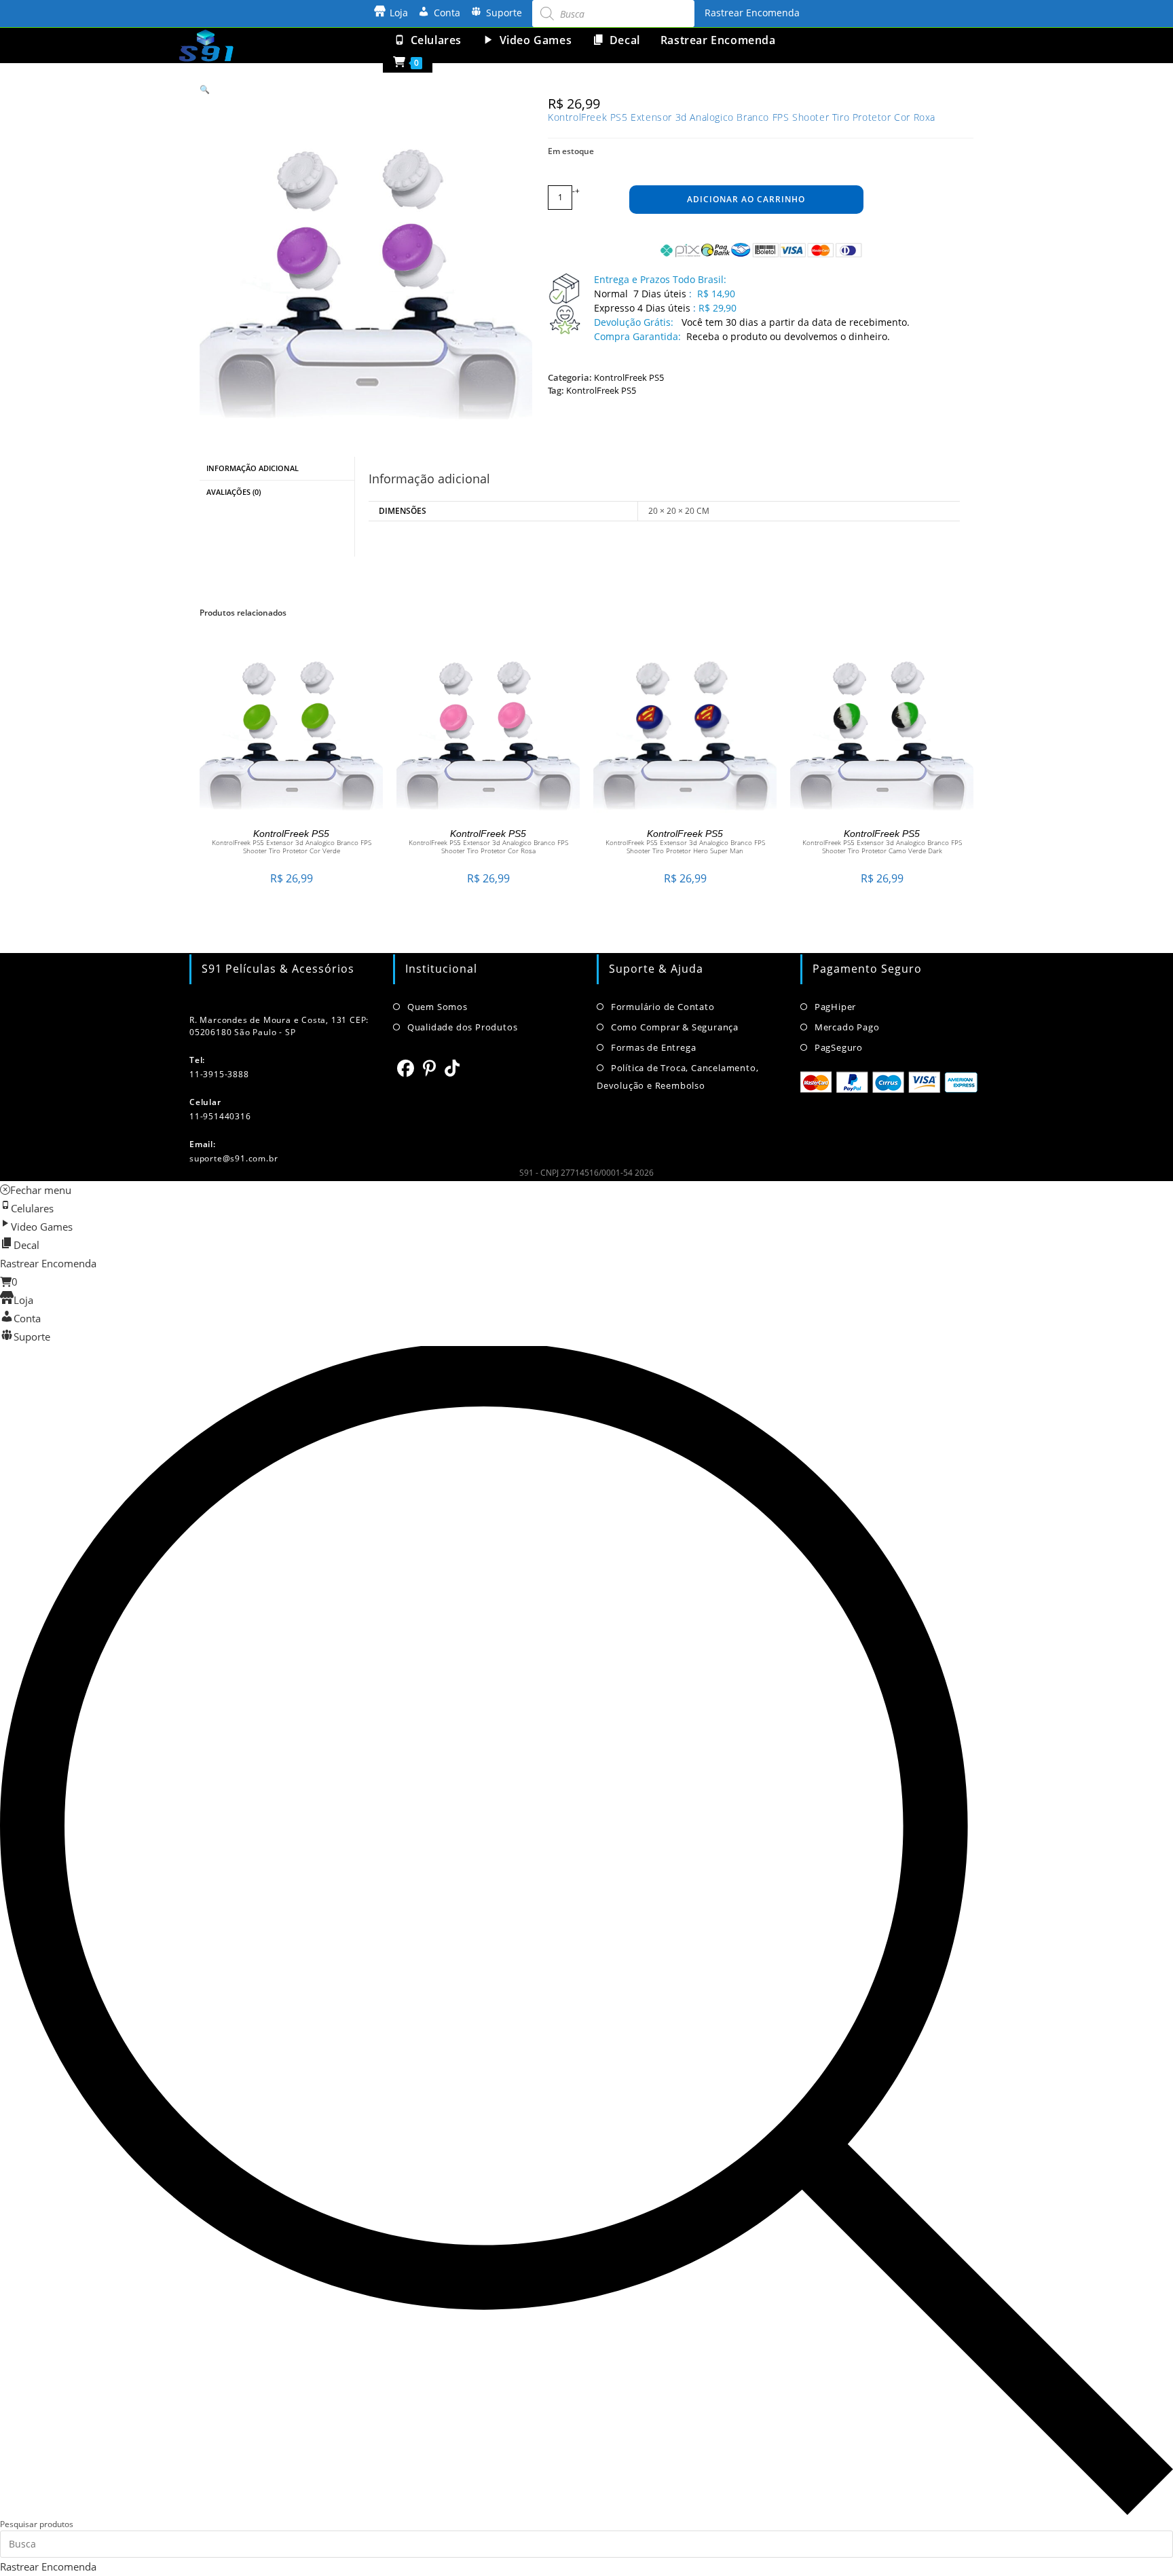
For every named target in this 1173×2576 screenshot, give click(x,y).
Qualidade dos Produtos (462, 1027)
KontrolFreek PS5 (629, 377)
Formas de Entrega (653, 1047)
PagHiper (835, 1007)
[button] (205, 89)
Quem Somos (437, 1007)
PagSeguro (839, 1047)
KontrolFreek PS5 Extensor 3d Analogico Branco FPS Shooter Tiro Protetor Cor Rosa (488, 846)
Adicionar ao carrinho (746, 199)
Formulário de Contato (663, 1007)
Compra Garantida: (637, 336)
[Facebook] (406, 1068)
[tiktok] (452, 1068)
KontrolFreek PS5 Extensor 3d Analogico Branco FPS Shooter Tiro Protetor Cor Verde (292, 846)
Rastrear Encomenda (752, 13)
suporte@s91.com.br (234, 1158)
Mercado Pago (847, 1027)
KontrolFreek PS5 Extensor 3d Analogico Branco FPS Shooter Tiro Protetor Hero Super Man (685, 846)
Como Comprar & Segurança (675, 1027)
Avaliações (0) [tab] (234, 492)
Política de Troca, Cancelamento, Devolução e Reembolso (677, 1077)
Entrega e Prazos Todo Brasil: (660, 279)
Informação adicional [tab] (253, 468)
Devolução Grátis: (635, 322)
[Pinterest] (430, 1068)
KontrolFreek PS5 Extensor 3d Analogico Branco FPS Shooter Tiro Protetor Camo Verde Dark (882, 846)
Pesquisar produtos (37, 2524)
